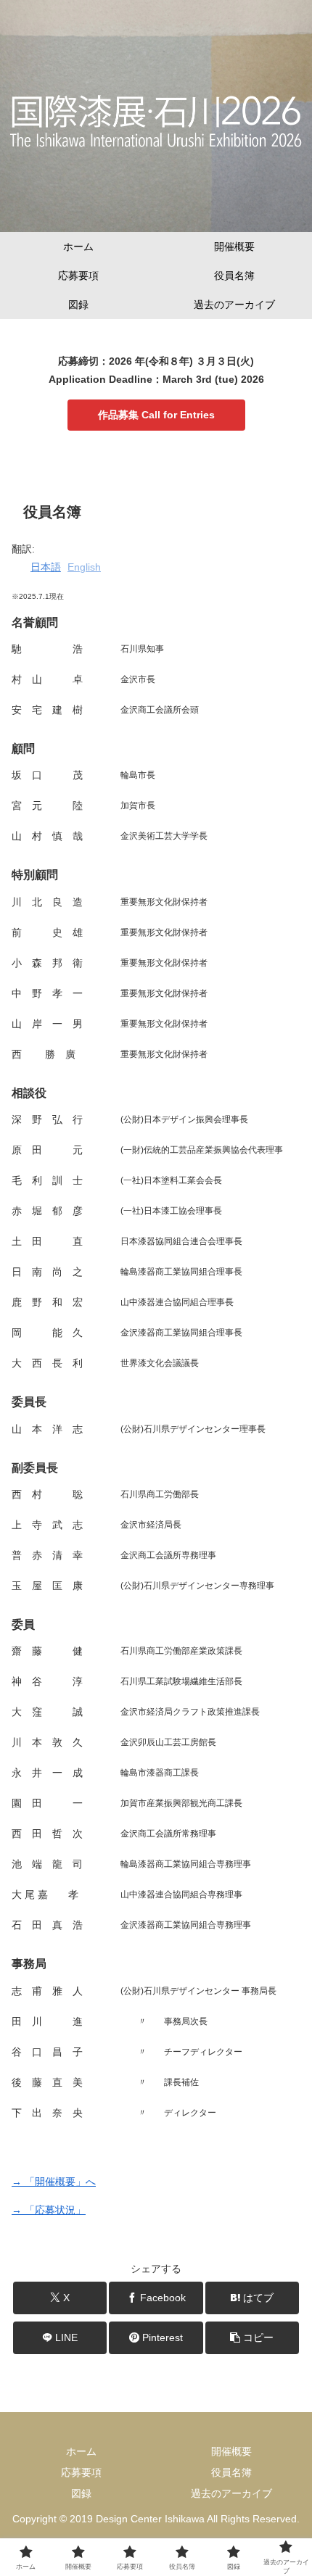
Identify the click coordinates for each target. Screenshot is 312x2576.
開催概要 (231, 2451)
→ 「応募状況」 (49, 2210)
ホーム (81, 2451)
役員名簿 (231, 2472)
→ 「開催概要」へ (54, 2182)
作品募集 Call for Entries (156, 415)
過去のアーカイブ (231, 2493)
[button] (252, 2338)
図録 (81, 2493)
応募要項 (81, 2472)
